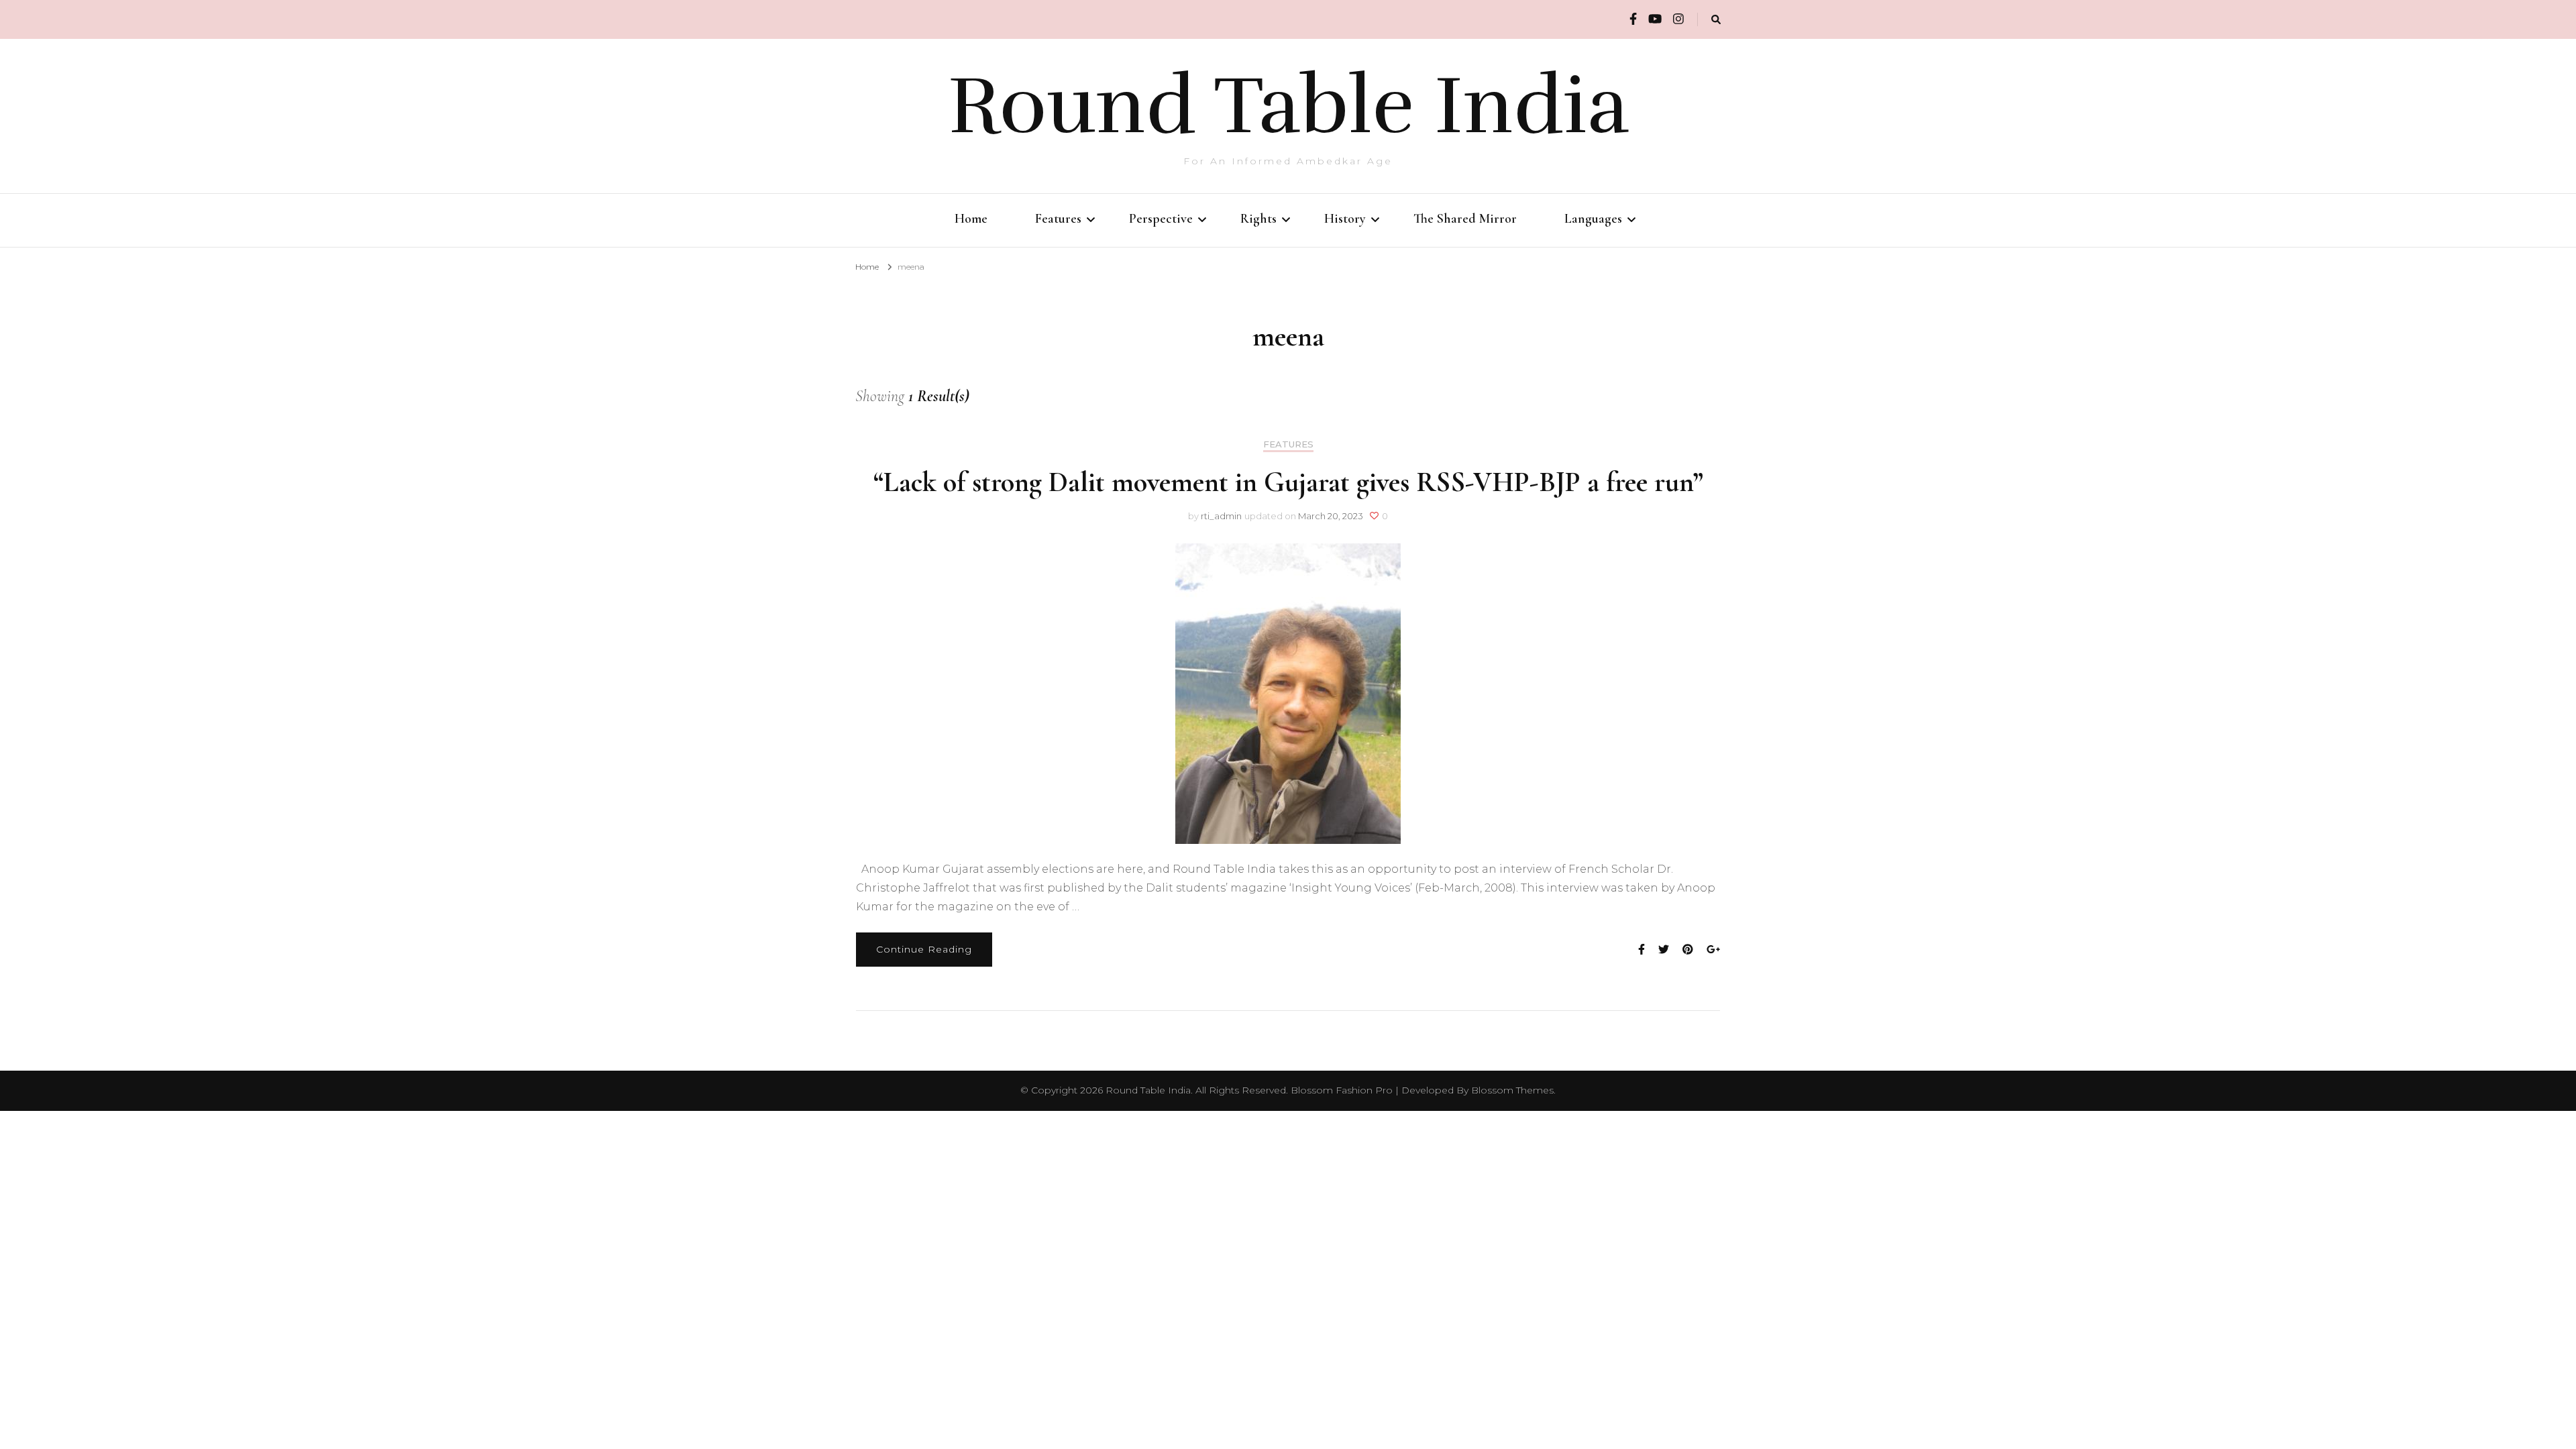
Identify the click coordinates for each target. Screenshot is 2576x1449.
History (1345, 219)
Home (971, 219)
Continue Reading (924, 949)
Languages (1593, 219)
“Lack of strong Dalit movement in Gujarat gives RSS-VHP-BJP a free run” (1288, 482)
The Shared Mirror (1465, 219)
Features (1058, 219)
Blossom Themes (1512, 1090)
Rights (1258, 219)
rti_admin (1221, 516)
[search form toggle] (1716, 20)
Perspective (1161, 219)
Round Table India (1288, 106)
